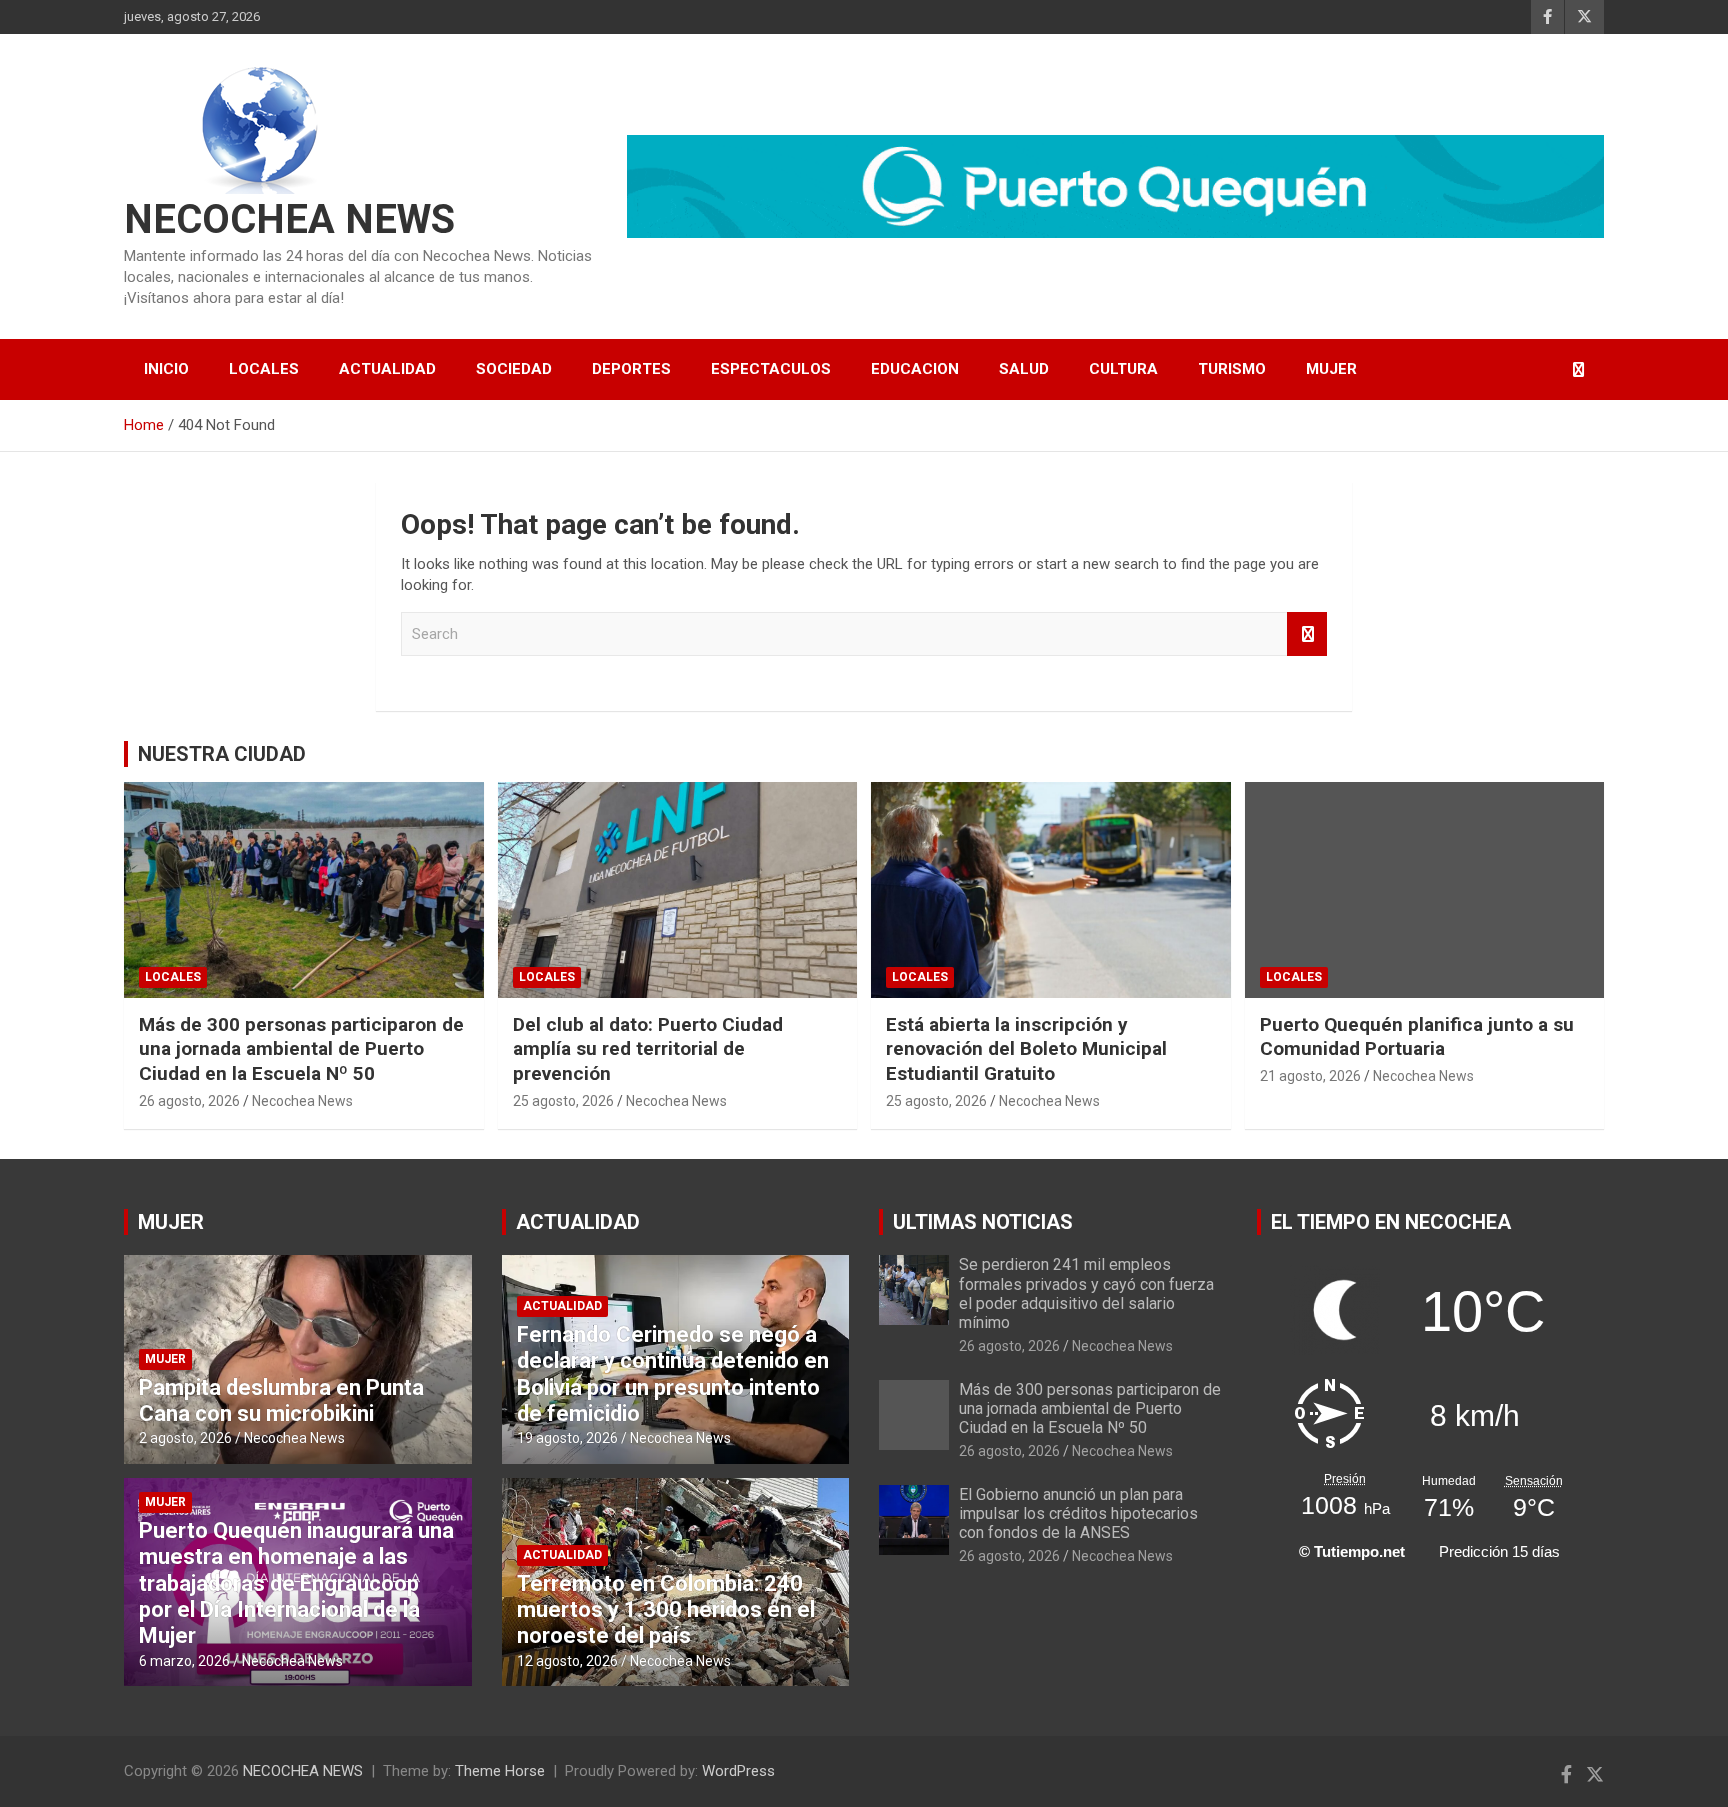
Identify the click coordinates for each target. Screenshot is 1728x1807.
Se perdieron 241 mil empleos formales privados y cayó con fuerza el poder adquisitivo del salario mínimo (1086, 1293)
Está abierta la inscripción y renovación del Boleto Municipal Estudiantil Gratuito (1026, 1049)
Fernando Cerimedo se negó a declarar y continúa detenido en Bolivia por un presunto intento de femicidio (673, 1374)
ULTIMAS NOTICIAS (983, 1222)
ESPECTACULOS (771, 369)
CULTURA (1123, 369)
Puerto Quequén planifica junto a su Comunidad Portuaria (1417, 1037)
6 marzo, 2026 (184, 1661)
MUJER (1331, 369)
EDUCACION (915, 369)
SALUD (1024, 369)
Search (1307, 634)
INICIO (166, 369)
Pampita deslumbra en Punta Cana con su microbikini (281, 1400)
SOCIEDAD (514, 369)
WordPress (738, 1771)
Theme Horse (500, 1771)
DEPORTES (631, 369)
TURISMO (1232, 369)
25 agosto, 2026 (563, 1101)
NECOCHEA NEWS (289, 219)
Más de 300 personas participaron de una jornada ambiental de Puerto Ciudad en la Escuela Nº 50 (301, 1049)
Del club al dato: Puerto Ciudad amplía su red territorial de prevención (648, 1049)
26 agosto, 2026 (189, 1101)
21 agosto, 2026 (1310, 1076)
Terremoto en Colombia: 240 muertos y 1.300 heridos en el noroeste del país (666, 1610)
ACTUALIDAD (387, 369)
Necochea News (302, 1101)
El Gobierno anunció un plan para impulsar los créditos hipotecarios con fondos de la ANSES (1078, 1513)
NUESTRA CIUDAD (222, 754)
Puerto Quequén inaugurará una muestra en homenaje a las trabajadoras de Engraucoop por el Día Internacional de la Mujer (296, 1583)
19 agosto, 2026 (567, 1438)
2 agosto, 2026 (185, 1438)
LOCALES (264, 369)
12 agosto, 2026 (567, 1661)
